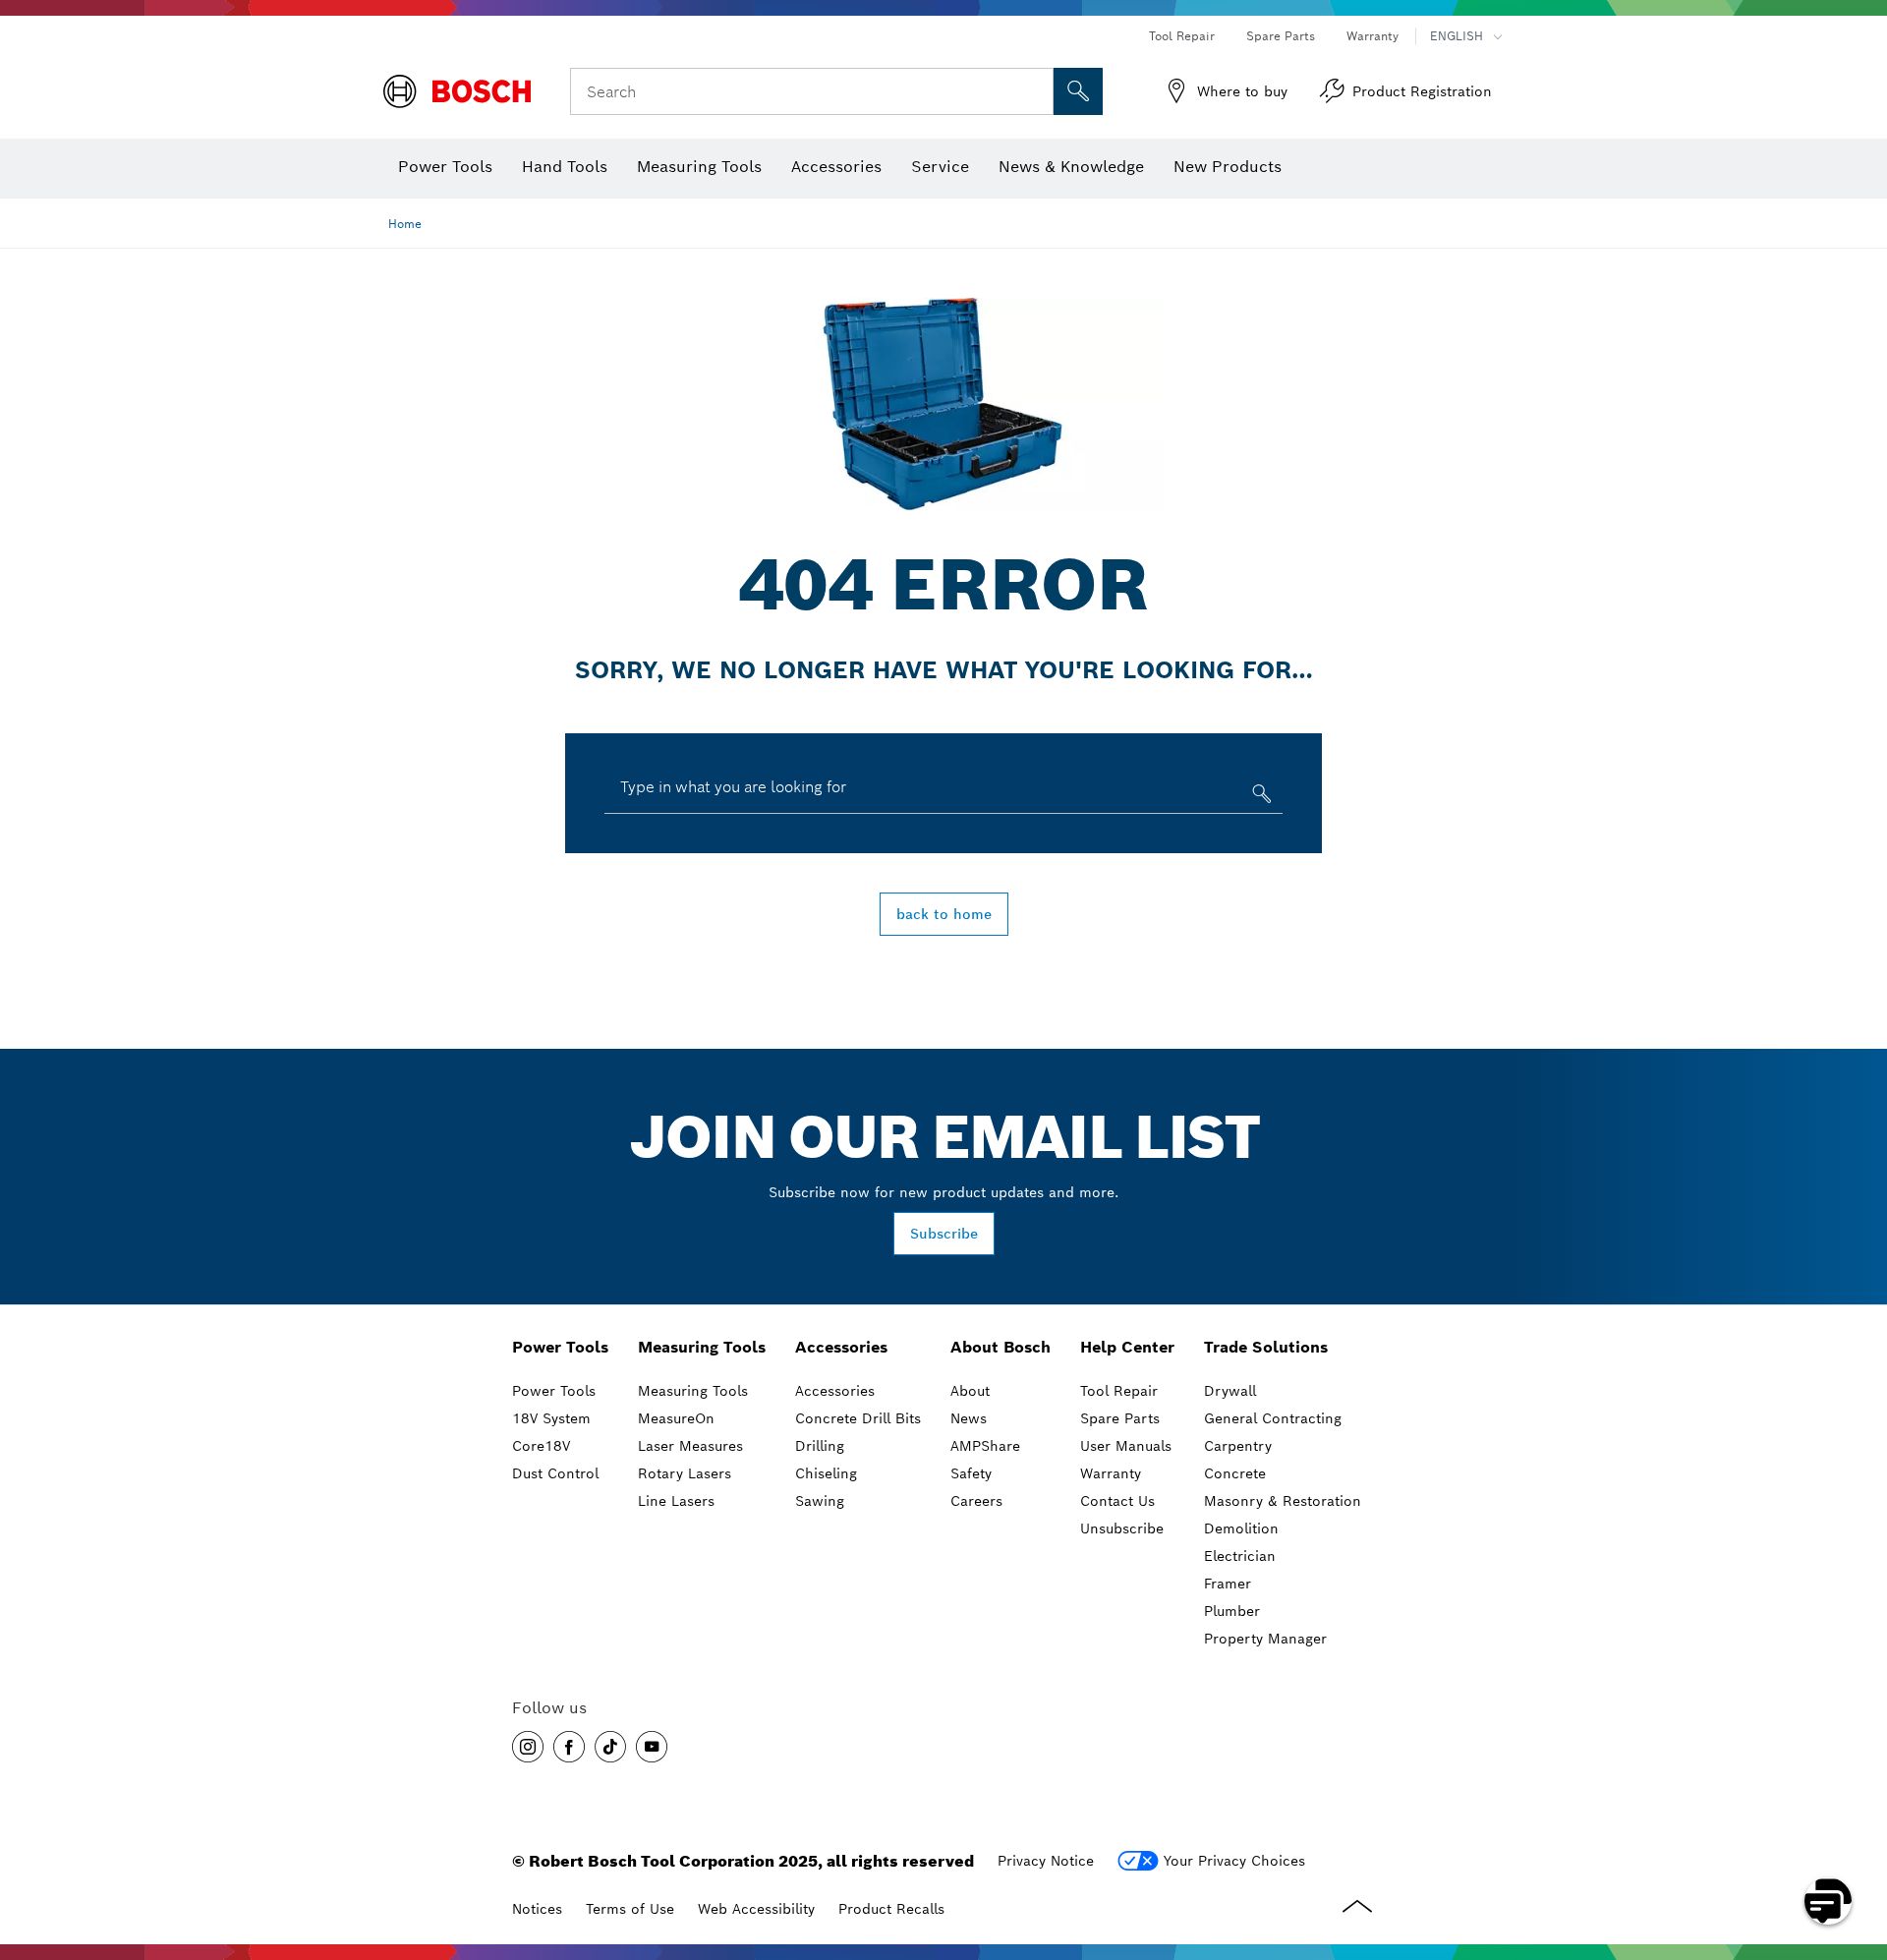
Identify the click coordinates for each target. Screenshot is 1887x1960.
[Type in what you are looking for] (1259, 798)
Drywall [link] (1230, 1391)
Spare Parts (1281, 36)
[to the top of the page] (1858, 1844)
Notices (537, 1909)
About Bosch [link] (1001, 1347)
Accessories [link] (841, 1347)
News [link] (969, 1418)
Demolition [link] (1241, 1528)
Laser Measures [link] (690, 1446)
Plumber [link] (1232, 1611)
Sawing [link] (820, 1501)
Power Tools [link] (560, 1347)
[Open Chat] (1828, 1901)
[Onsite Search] (1078, 91)
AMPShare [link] (985, 1446)
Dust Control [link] (555, 1473)
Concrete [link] (1235, 1473)
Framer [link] (1228, 1584)
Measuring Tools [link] (702, 1347)
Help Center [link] (1127, 1347)
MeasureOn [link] (676, 1418)
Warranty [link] (1111, 1473)
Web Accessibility (756, 1909)
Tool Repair (1182, 36)
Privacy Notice (1046, 1861)
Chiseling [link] (826, 1473)
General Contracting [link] (1273, 1418)
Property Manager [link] (1265, 1639)
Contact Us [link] (1117, 1501)
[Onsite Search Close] (1036, 91)
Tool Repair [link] (1119, 1391)
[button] (528, 1747)
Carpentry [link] (1238, 1446)
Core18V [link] (541, 1446)
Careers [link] (976, 1501)
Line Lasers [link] (676, 1501)
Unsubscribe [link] (1122, 1528)
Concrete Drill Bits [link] (858, 1418)
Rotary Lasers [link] (685, 1473)
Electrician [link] (1240, 1556)
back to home (944, 914)
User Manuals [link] (1126, 1446)
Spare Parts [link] (1120, 1418)
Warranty (1372, 36)
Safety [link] (971, 1473)
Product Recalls (891, 1909)
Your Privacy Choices (1234, 1861)
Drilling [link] (820, 1446)
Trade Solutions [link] (1266, 1347)
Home (405, 224)
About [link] (970, 1391)
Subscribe (944, 1234)
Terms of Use (630, 1909)
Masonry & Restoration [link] (1283, 1501)
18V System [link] (551, 1418)
